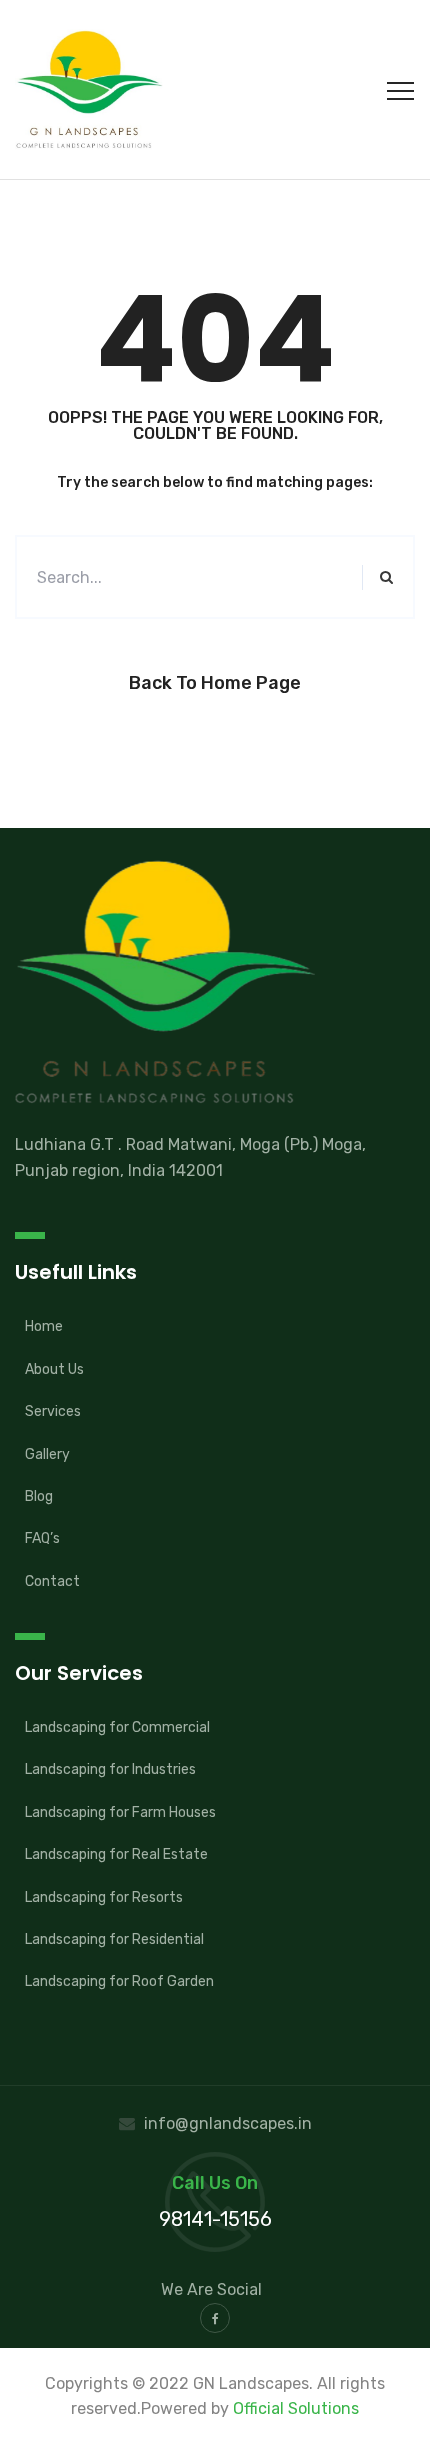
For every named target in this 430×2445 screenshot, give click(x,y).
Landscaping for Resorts (104, 1897)
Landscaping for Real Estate (116, 1854)
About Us (54, 1369)
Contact (52, 1581)
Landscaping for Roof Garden (119, 1981)
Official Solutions (296, 2408)
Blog (39, 1496)
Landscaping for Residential (114, 1939)
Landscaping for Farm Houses (120, 1812)
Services (53, 1411)
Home (44, 1326)
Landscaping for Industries (110, 1769)
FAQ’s (42, 1538)
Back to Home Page (215, 683)
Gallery (47, 1454)
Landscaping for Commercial (117, 1727)
